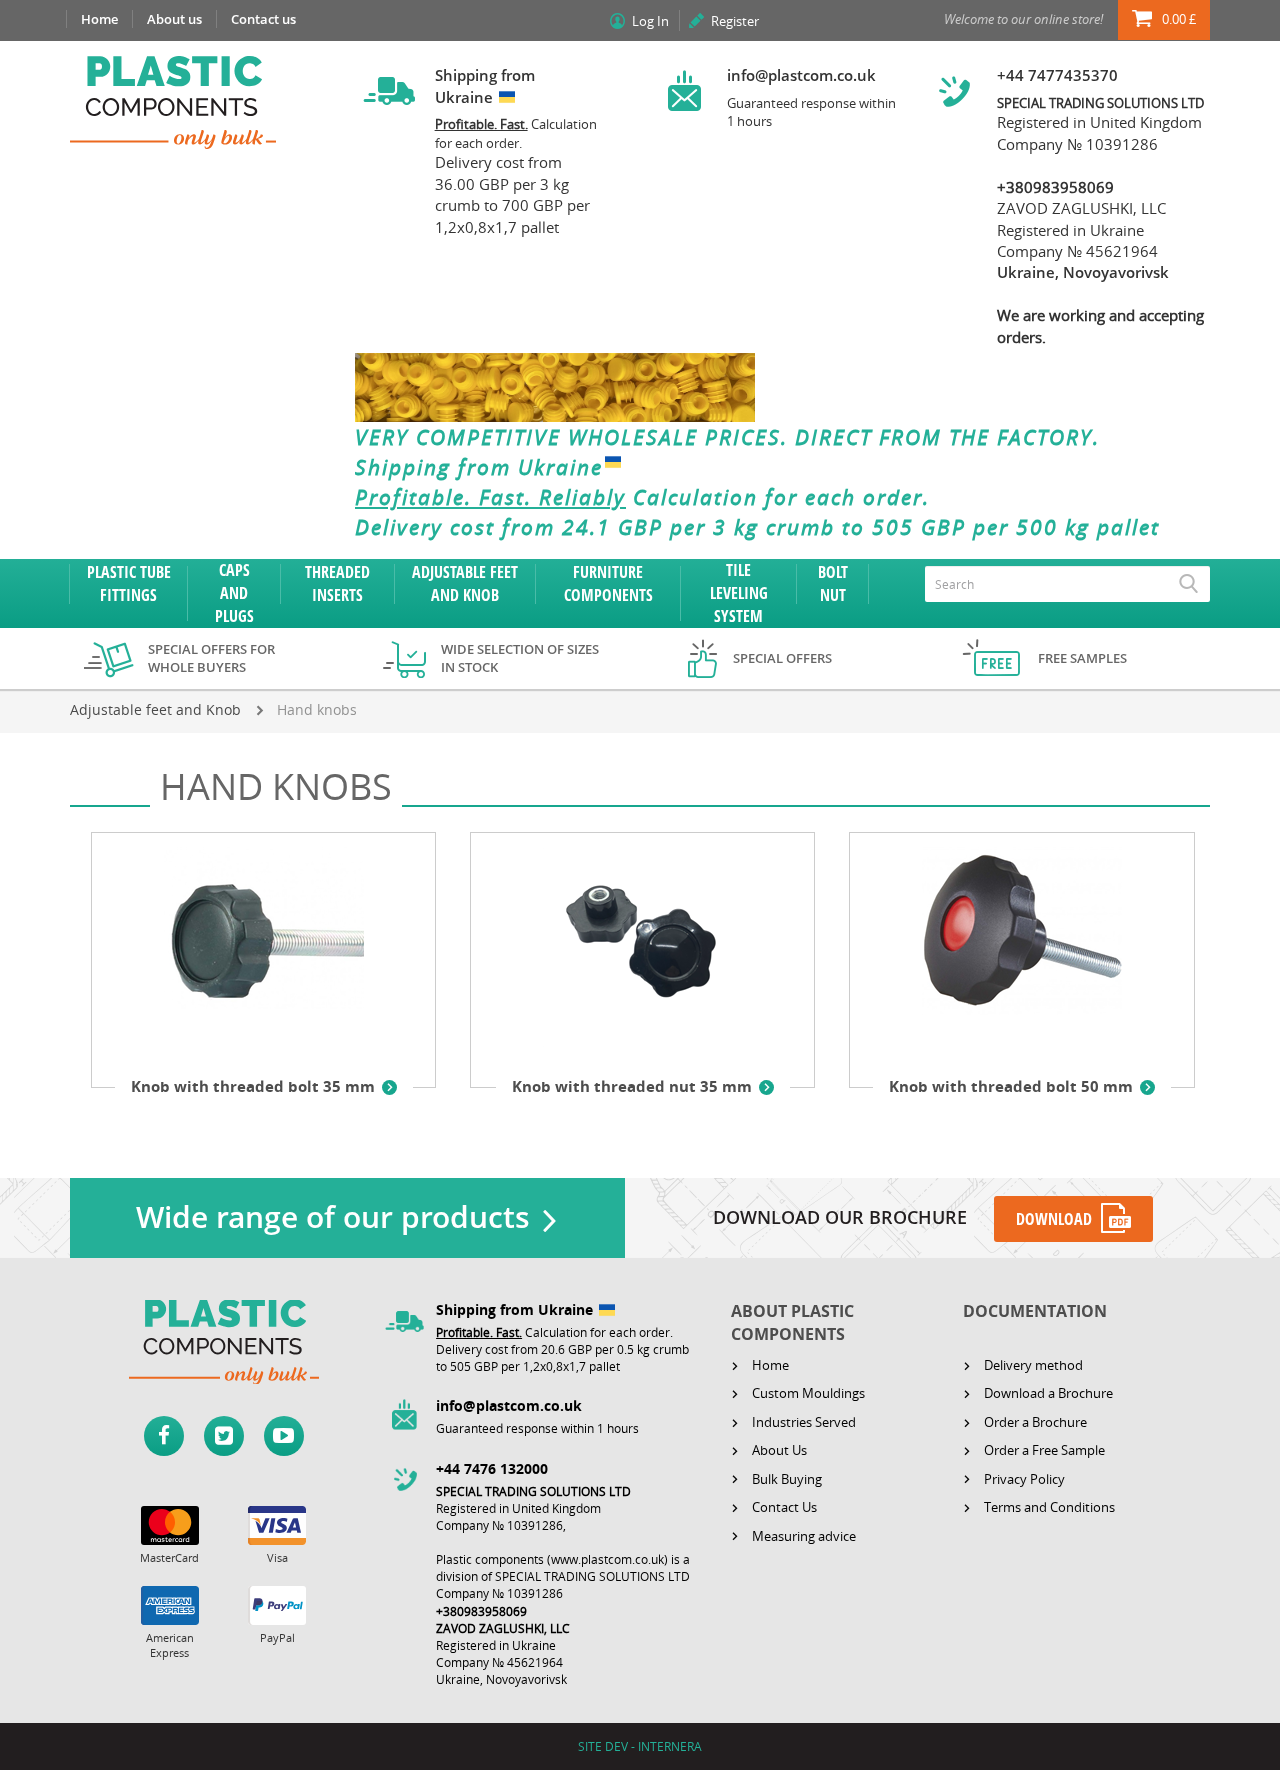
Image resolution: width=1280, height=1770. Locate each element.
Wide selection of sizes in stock (520, 658)
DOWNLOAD (1054, 1219)
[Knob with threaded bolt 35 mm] (263, 947)
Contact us (263, 19)
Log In (650, 21)
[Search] (1188, 584)
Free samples (1082, 658)
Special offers (782, 658)
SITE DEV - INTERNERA (640, 1746)
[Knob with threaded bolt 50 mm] (1021, 947)
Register (735, 21)
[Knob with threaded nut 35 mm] (642, 947)
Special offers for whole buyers (211, 658)
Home (99, 19)
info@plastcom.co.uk (801, 75)
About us (174, 19)
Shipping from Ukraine (479, 467)
